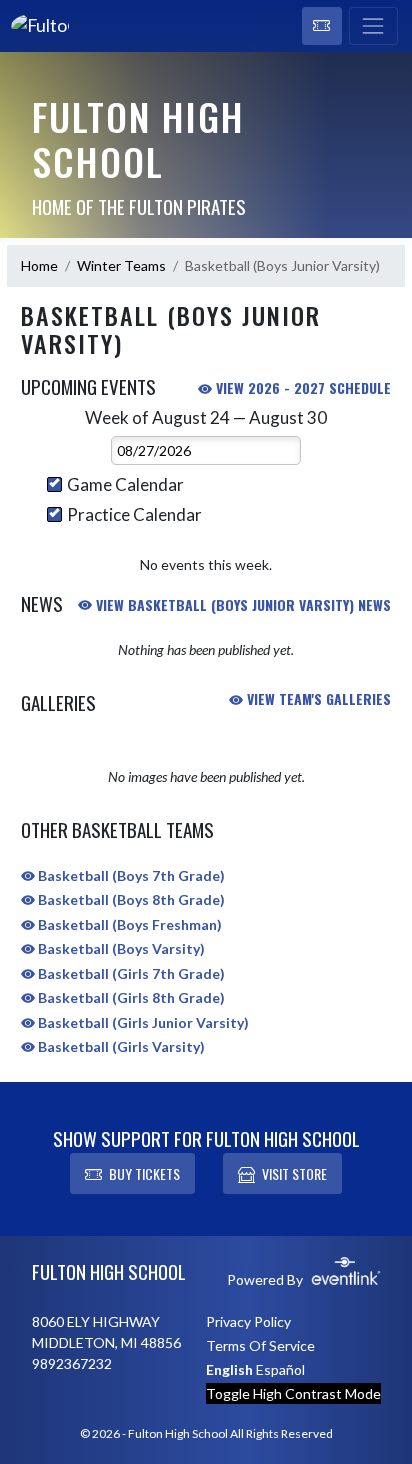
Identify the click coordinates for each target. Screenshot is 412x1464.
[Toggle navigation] (373, 26)
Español (280, 1369)
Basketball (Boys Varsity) (120, 948)
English (229, 1369)
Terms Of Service (260, 1345)
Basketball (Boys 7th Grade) (130, 875)
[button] (322, 26)
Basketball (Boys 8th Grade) (130, 899)
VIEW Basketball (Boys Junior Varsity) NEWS (241, 604)
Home (39, 265)
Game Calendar (125, 484)
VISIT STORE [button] (294, 1173)
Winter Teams (121, 265)
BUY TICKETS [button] (144, 1173)
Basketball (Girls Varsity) (120, 1046)
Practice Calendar (134, 514)
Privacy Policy (248, 1321)
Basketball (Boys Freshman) (128, 924)
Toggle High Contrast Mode (293, 1393)
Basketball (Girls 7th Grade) (130, 973)
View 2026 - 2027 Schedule (301, 387)
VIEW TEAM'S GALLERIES (317, 698)
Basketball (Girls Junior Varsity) (142, 1022)
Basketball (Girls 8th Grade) (130, 997)
